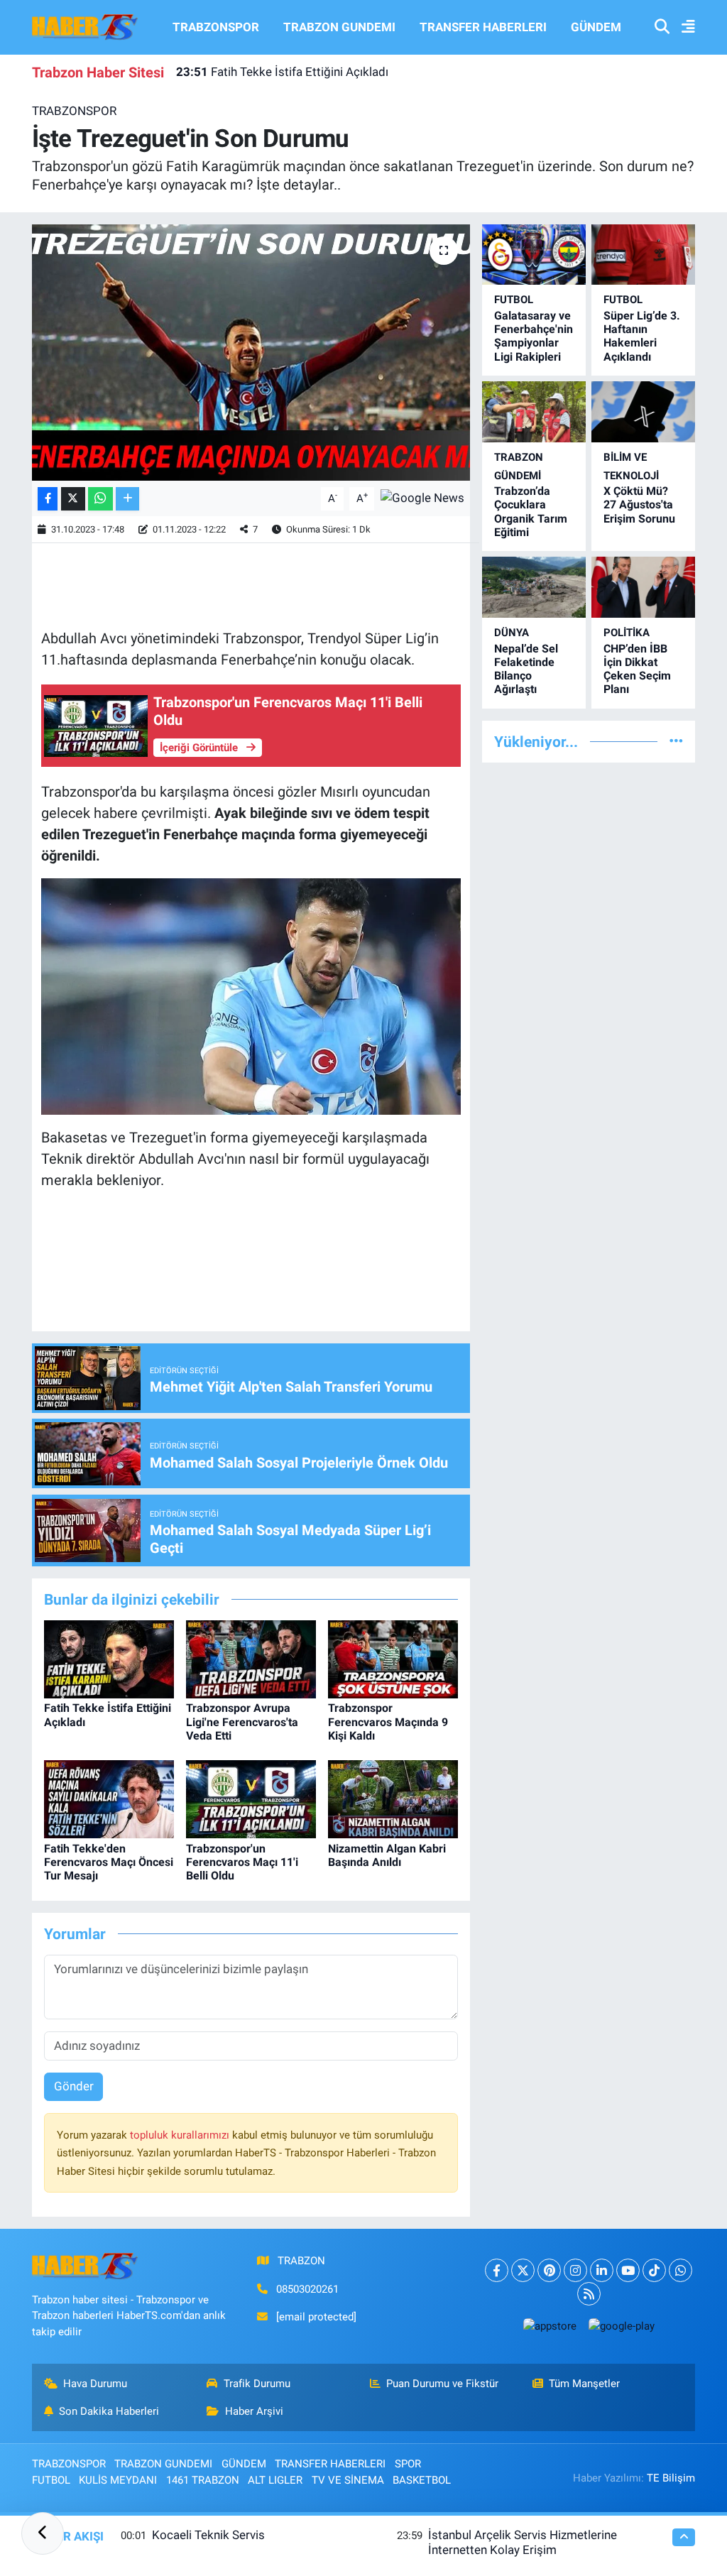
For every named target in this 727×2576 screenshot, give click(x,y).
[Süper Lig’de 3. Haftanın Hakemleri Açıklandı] (643, 255)
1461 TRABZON (203, 2480)
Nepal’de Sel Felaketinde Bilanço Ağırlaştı (526, 669)
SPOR (408, 2464)
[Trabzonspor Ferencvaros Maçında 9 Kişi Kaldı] (393, 1659)
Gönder (74, 2086)
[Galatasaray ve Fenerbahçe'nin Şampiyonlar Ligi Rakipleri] (534, 255)
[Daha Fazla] (127, 499)
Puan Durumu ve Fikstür (442, 2384)
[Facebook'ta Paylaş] (48, 499)
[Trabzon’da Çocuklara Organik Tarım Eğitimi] (534, 411)
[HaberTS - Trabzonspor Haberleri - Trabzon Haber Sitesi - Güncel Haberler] (85, 26)
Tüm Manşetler (584, 2384)
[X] (523, 2270)
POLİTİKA (627, 633)
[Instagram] (575, 2270)
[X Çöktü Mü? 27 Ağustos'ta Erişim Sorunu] (643, 411)
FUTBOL (514, 300)
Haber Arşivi (254, 2411)
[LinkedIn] (602, 2270)
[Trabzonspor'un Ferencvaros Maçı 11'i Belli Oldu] (251, 1799)
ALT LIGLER (275, 2480)
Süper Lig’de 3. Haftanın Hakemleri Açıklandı (642, 336)
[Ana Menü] (682, 27)
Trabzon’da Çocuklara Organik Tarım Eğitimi (531, 512)
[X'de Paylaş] (73, 499)
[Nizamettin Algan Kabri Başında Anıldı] (393, 1799)
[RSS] (589, 2294)
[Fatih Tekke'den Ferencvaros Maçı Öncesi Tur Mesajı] (109, 1799)
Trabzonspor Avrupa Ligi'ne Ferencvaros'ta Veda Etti (242, 1721)
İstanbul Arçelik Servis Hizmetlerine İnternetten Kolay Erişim (523, 2542)
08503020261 (307, 2289)
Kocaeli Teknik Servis (208, 2535)
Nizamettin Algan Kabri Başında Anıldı (387, 1855)
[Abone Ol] (422, 498)
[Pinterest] (549, 2270)
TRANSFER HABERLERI (483, 27)
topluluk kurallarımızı (181, 2135)
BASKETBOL (422, 2480)
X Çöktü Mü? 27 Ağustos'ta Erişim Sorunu (639, 504)
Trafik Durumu (257, 2384)
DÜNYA (512, 633)
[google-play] (621, 2326)
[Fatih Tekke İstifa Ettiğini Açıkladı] (109, 1659)
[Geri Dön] (43, 2533)
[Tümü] (676, 741)
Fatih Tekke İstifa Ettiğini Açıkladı (282, 72)
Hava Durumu (95, 2384)
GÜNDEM (596, 27)
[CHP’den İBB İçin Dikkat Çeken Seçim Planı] (643, 587)
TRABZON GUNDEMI (339, 27)
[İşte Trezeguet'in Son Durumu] (251, 353)
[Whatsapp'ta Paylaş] (100, 499)
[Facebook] (497, 2270)
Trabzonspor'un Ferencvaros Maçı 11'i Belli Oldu (242, 1862)
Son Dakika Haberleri (109, 2411)
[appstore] (550, 2326)
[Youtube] (628, 2270)
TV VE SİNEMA (348, 2480)
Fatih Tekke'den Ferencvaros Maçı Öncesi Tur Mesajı (109, 1862)
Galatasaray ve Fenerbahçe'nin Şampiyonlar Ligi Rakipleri (534, 336)
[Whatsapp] (680, 2270)
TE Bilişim (671, 2478)
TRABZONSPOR (216, 27)
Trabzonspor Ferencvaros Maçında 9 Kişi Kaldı (388, 1721)
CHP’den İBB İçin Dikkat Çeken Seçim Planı (637, 669)
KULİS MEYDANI (118, 2480)
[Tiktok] (654, 2270)
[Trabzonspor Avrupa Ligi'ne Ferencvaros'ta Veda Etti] (251, 1659)
